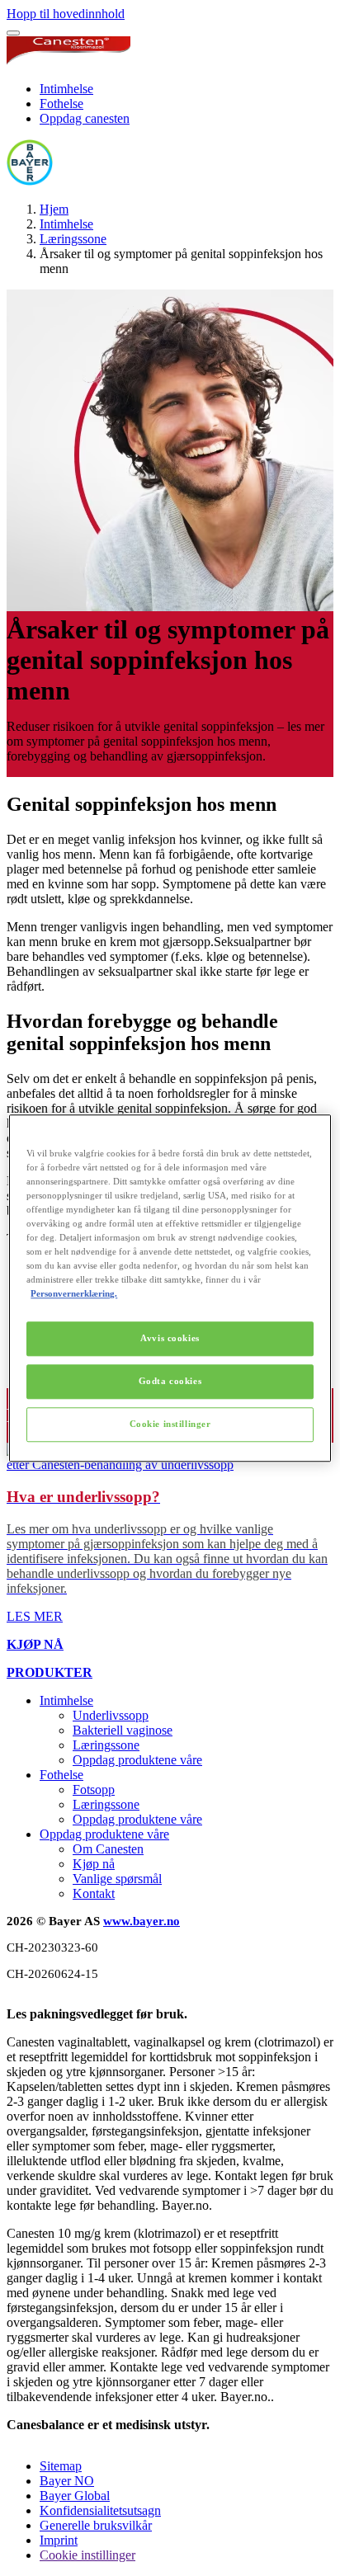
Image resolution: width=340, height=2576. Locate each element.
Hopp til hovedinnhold (66, 14)
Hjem (54, 209)
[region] (170, 1288)
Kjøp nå (94, 1864)
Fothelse (61, 104)
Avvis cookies (170, 1338)
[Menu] (13, 33)
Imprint (59, 2540)
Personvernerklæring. (74, 1293)
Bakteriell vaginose (123, 1730)
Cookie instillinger (170, 1424)
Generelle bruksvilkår (96, 2525)
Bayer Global (75, 2496)
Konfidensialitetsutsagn (100, 2510)
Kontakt (94, 1893)
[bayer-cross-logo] (30, 181)
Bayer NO (67, 2481)
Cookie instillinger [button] (87, 2555)
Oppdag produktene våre (137, 1760)
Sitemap (61, 2466)
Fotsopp (94, 1790)
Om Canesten (108, 1849)
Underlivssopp (111, 1715)
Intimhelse (66, 89)
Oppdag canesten (85, 118)
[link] (170, 1533)
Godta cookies (170, 1381)
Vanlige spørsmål (117, 1879)
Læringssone (73, 239)
